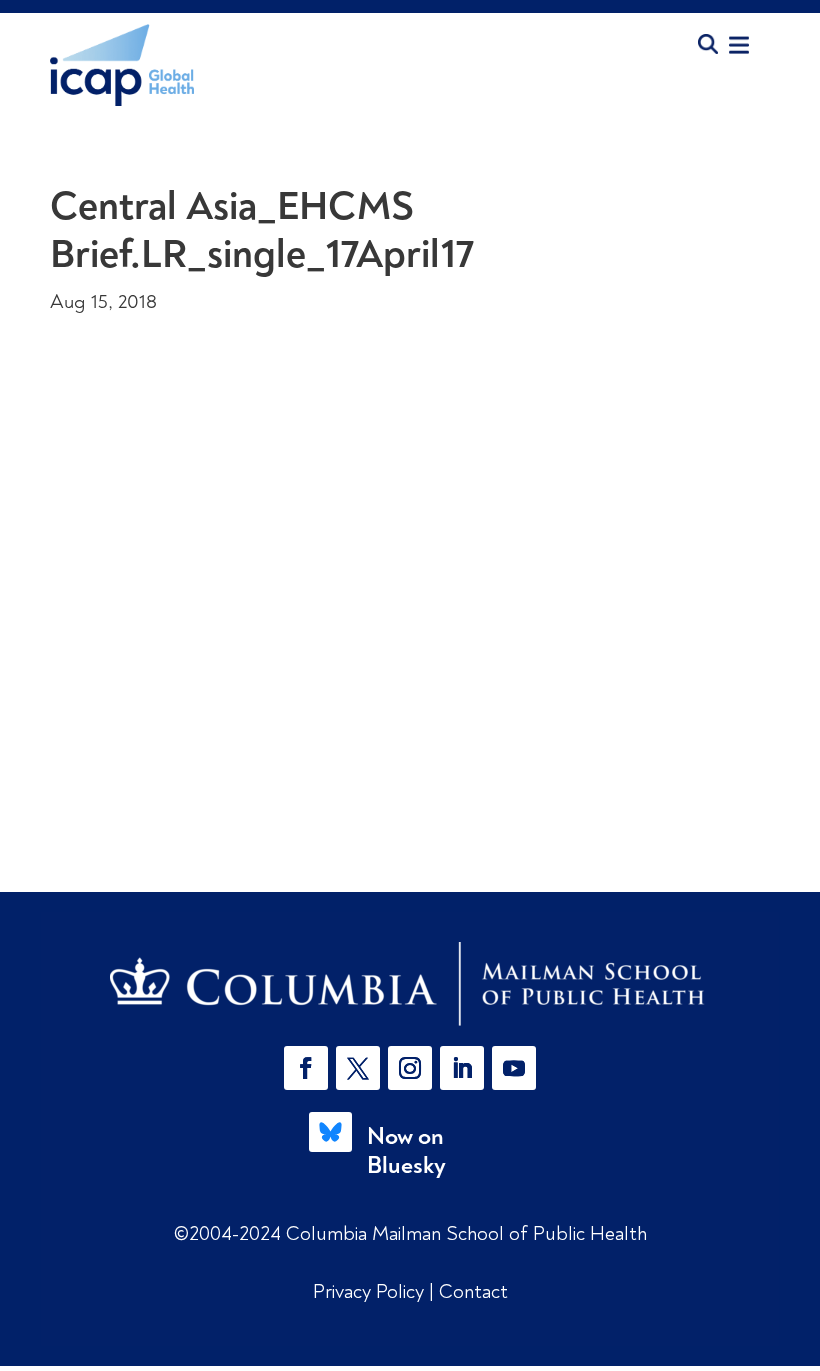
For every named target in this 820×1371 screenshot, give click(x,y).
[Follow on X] (358, 1068)
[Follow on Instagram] (410, 1068)
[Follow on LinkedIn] (462, 1068)
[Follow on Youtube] (514, 1068)
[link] (410, 984)
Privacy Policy (371, 1291)
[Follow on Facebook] (306, 1068)
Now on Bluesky (406, 1150)
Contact (473, 1291)
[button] (310, 1068)
